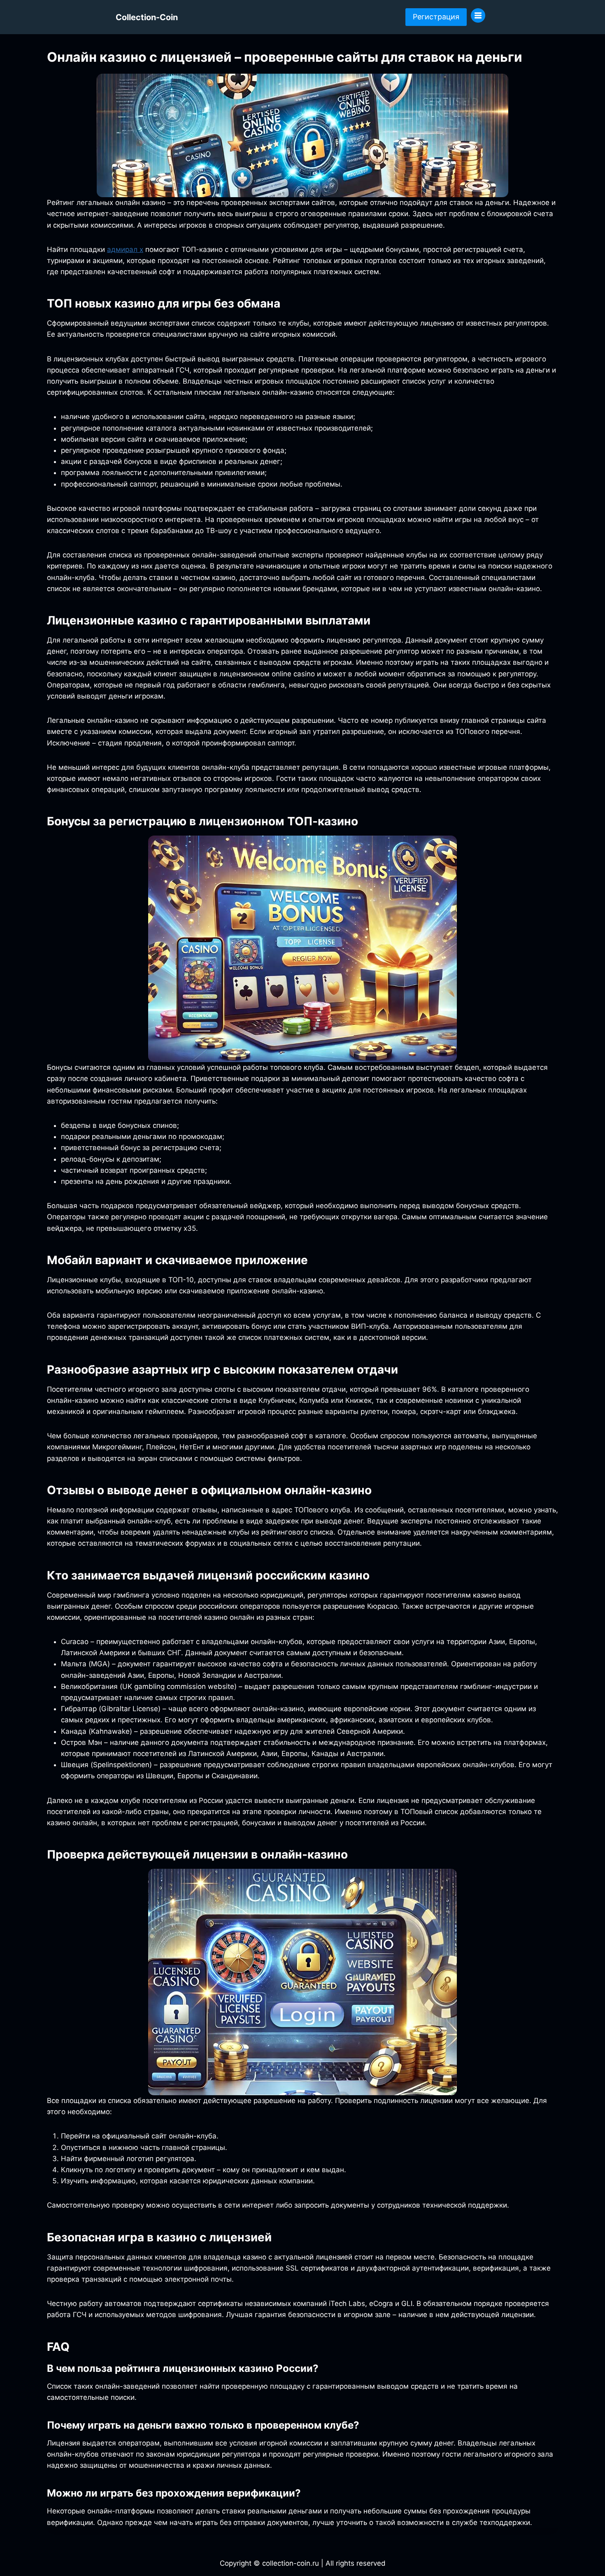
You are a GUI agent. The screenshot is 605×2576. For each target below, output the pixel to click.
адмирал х (125, 249)
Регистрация (436, 17)
